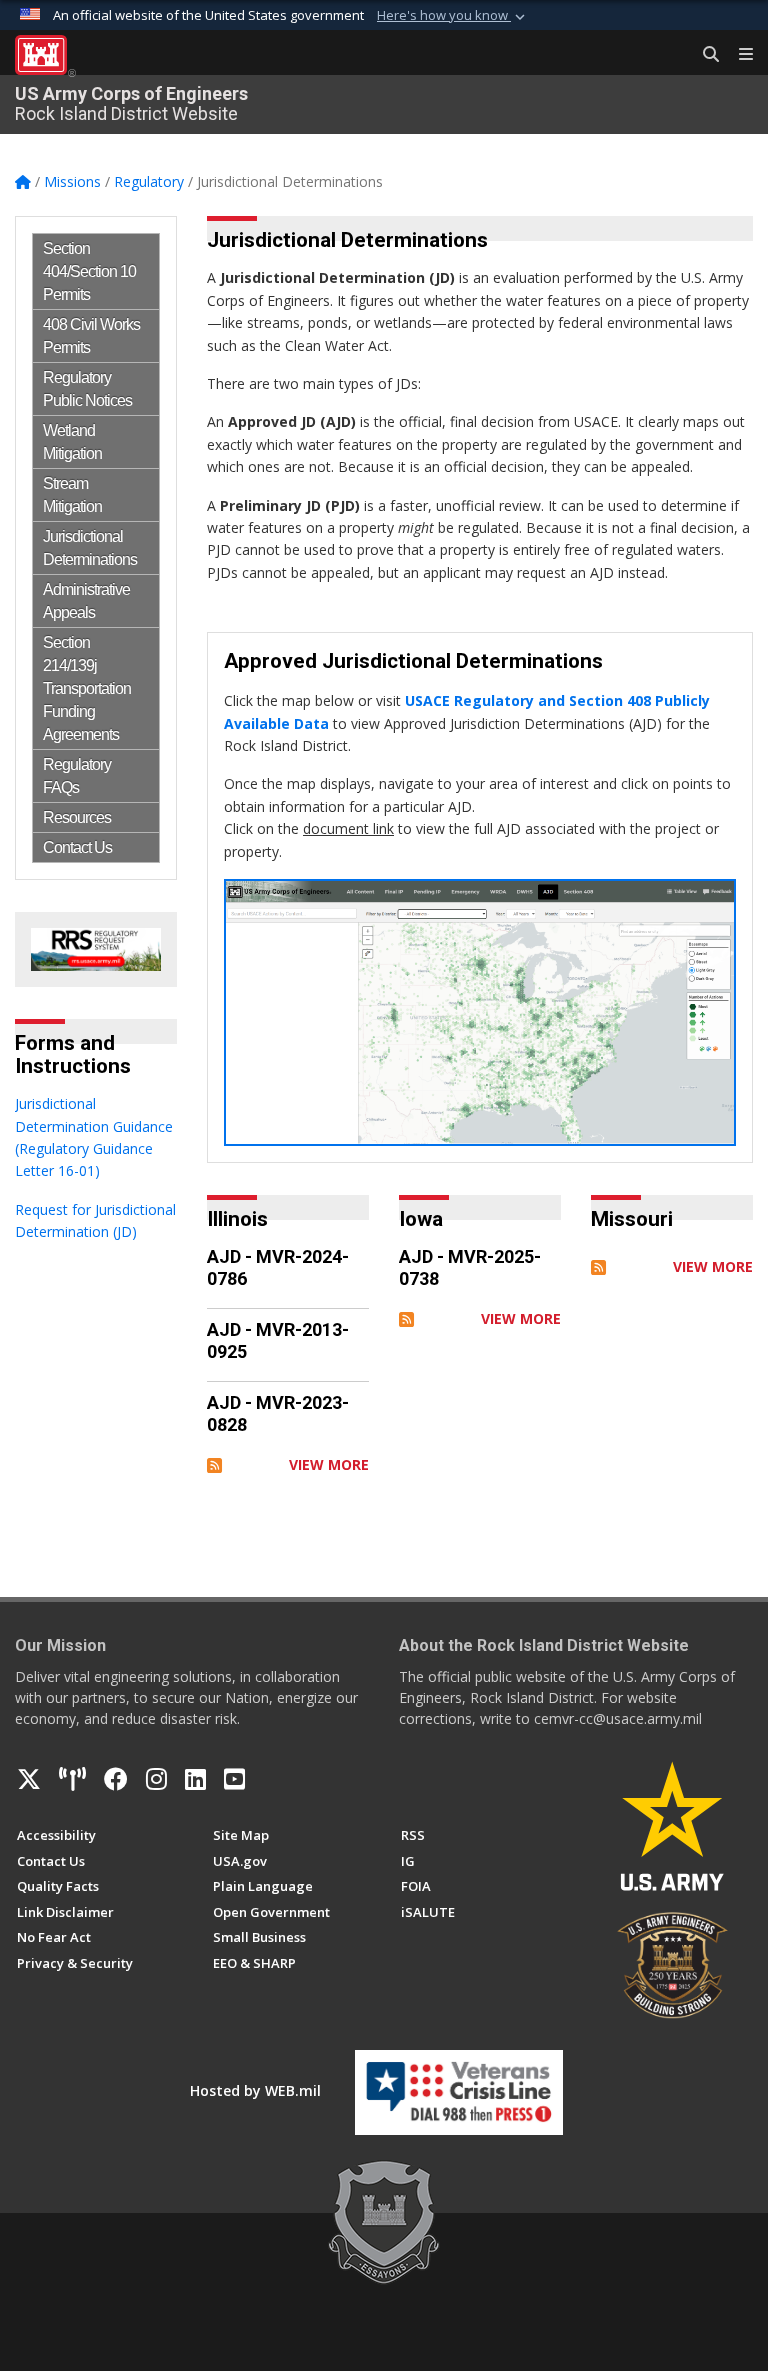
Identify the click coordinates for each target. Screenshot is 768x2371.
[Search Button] (704, 55)
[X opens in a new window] (29, 1779)
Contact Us (77, 847)
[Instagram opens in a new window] (156, 1779)
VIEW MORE (329, 1464)
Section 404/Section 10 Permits (89, 271)
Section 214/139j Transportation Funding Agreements (87, 688)
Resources (77, 817)
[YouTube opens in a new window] (234, 1779)
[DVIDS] (72, 1779)
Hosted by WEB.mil (255, 2090)
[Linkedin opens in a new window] (195, 1779)
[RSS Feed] (214, 1464)
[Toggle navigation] (738, 55)
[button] (453, 16)
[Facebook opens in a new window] (116, 1779)
